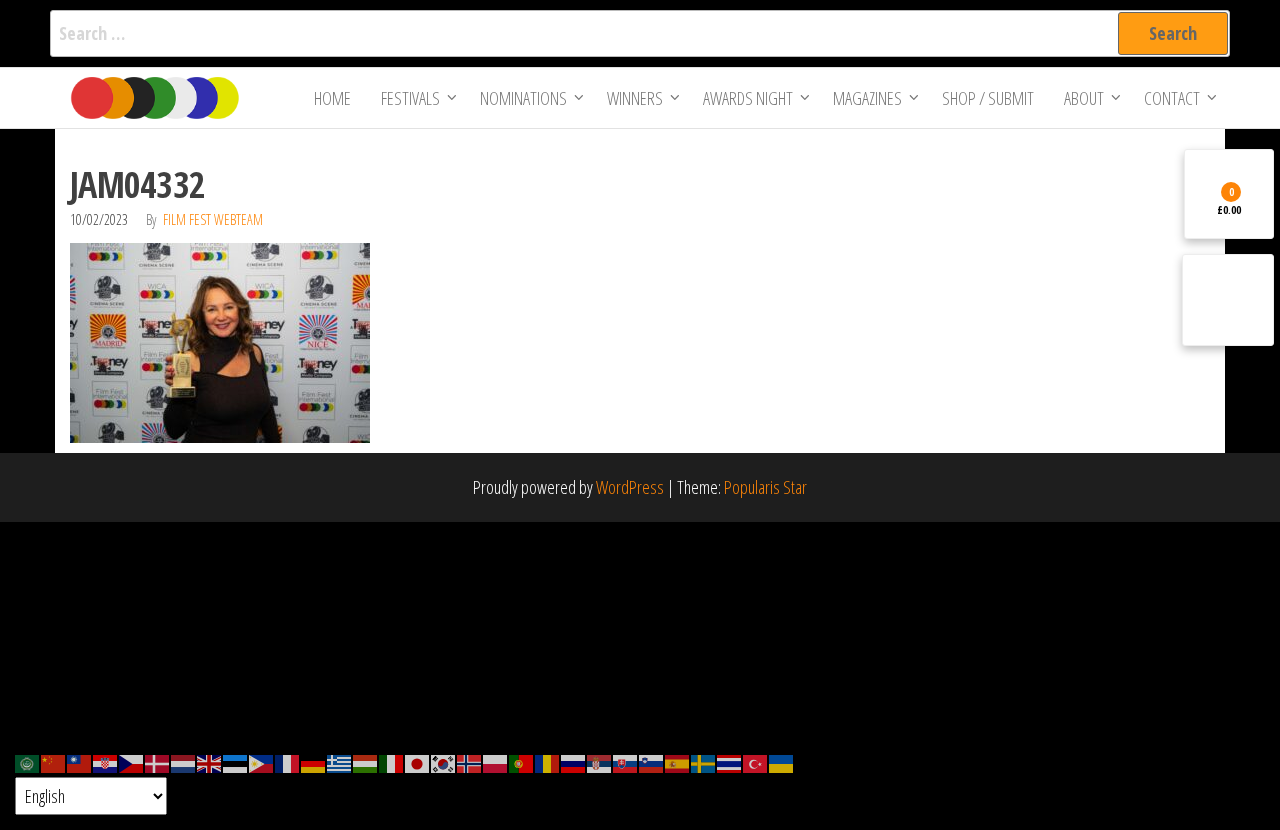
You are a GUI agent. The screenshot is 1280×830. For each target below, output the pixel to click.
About (1084, 98)
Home (332, 98)
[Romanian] (548, 762)
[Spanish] (678, 762)
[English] (210, 762)
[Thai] (730, 762)
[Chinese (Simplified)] (54, 762)
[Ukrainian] (782, 762)
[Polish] (496, 762)
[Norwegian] (470, 762)
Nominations (523, 98)
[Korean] (444, 762)
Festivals (410, 98)
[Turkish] (756, 762)
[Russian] (574, 762)
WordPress (630, 487)
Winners (635, 98)
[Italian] (392, 762)
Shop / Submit (988, 98)
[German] (314, 762)
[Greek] (340, 762)
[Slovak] (626, 762)
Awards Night (748, 98)
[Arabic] (28, 762)
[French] (288, 762)
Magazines (867, 98)
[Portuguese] (522, 762)
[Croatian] (106, 762)
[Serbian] (600, 762)
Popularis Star (765, 487)
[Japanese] (418, 762)
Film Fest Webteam (213, 219)
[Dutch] (184, 762)
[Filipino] (262, 762)
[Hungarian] (366, 762)
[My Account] (1228, 300)
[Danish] (158, 762)
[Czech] (132, 762)
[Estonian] (236, 762)
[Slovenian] (652, 762)
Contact (1172, 98)
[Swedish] (704, 762)
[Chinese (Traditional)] (80, 762)
